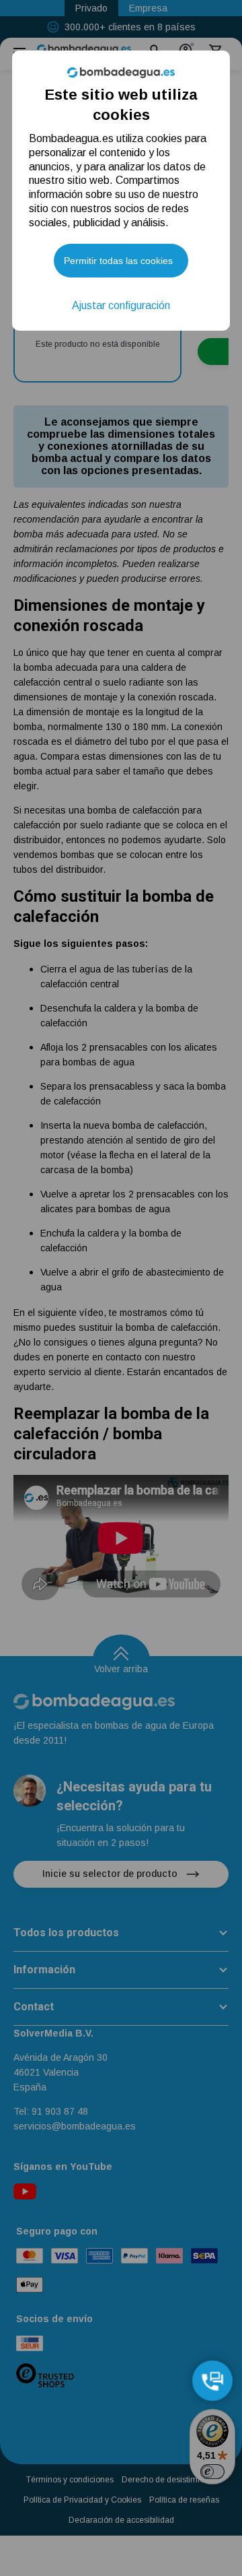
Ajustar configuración (121, 305)
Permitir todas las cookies (118, 261)
